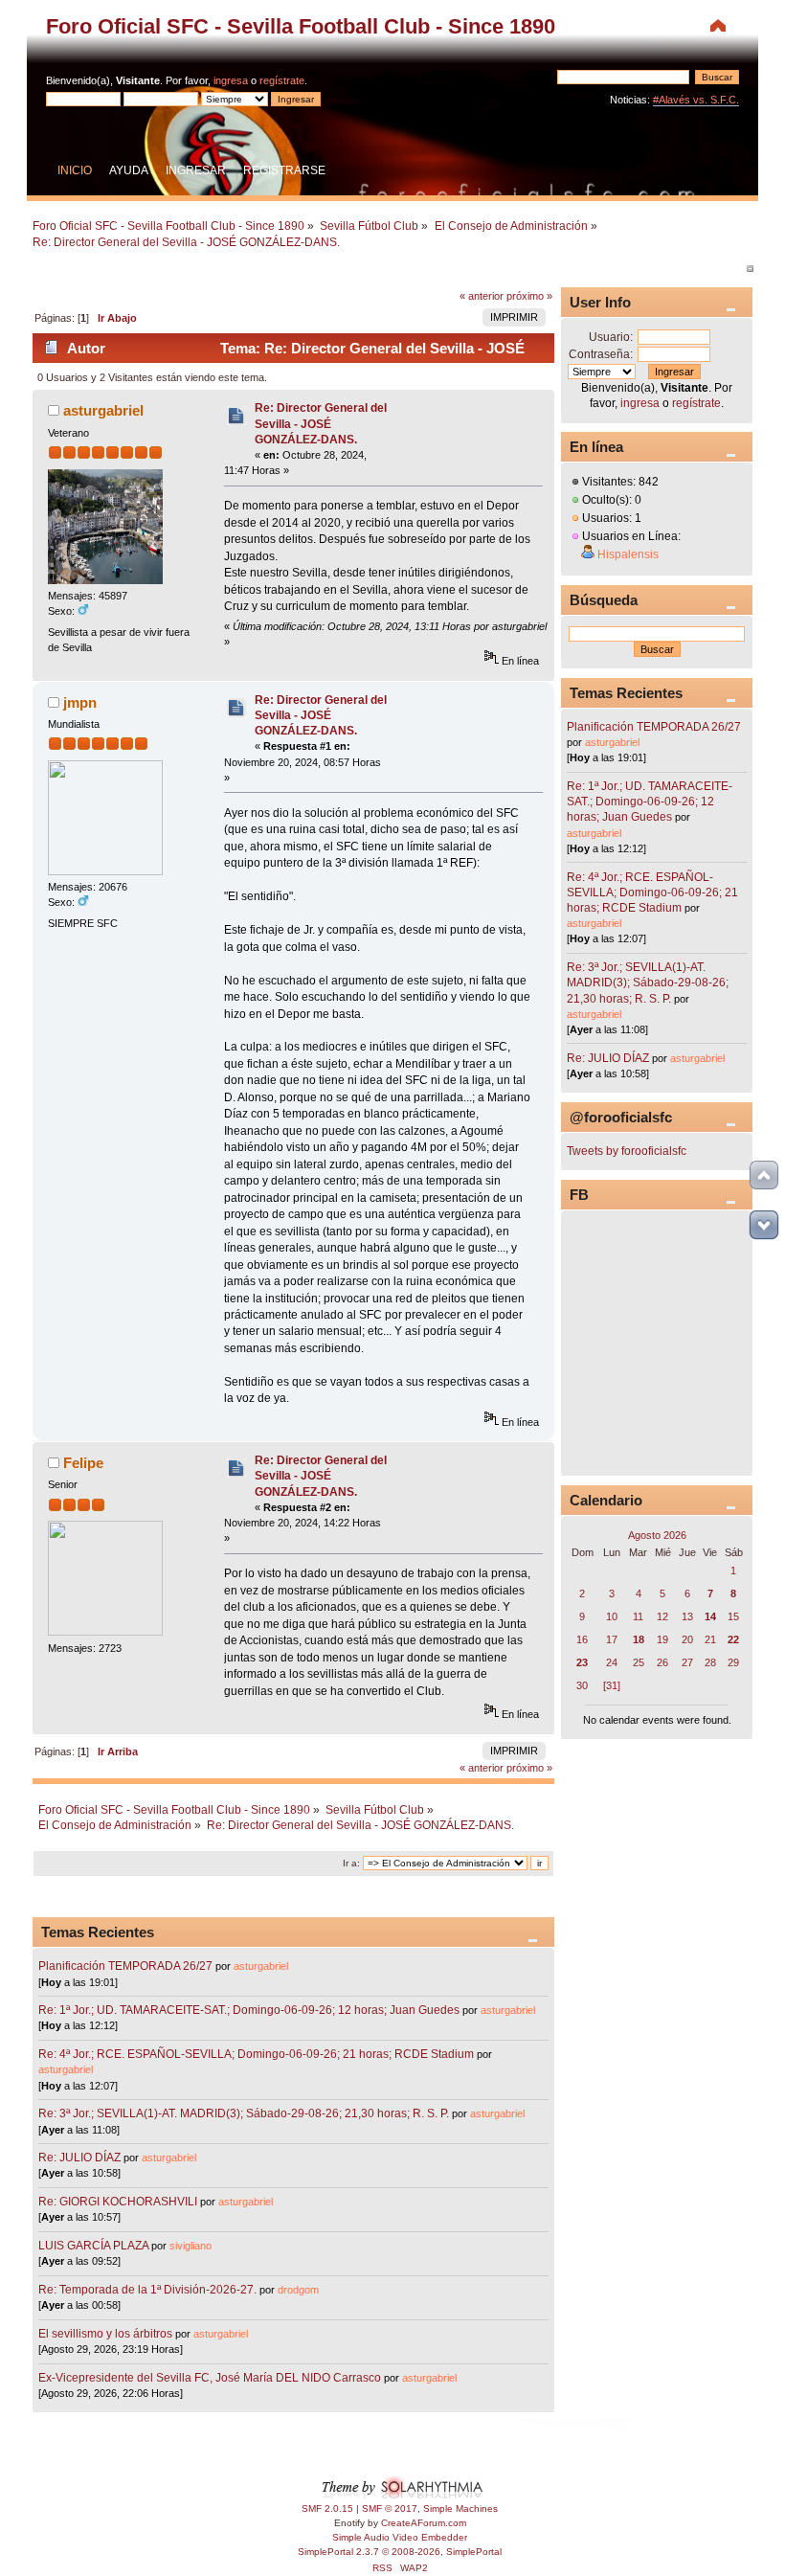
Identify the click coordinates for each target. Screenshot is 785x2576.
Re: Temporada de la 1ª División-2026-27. (147, 2290)
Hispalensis (628, 554)
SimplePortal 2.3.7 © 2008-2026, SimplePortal (400, 2552)
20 (687, 1639)
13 (687, 1616)
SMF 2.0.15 (327, 2508)
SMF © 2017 (390, 2508)
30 (582, 1685)
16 (582, 1639)
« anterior (482, 296)
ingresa (231, 80)
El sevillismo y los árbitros (105, 2334)
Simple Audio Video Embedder (400, 2537)
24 (612, 1662)
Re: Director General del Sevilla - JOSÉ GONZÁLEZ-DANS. (321, 423)
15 (733, 1616)
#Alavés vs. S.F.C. (696, 100)
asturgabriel (103, 410)
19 (662, 1639)
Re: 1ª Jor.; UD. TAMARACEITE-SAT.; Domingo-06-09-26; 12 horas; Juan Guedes (249, 2010)
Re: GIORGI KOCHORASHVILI (118, 2202)
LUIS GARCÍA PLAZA (93, 2246)
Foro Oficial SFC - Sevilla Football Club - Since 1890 (301, 26)
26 (662, 1662)
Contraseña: (601, 354)
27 (687, 1662)
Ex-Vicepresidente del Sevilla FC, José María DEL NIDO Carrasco (211, 2378)
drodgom (298, 2290)
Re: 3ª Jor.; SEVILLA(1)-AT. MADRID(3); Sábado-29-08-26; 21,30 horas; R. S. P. (244, 2113)
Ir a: (351, 1863)
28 (710, 1662)
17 (612, 1639)
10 (612, 1616)
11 (638, 1616)
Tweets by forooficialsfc (627, 1151)
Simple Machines (460, 2508)
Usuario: (611, 337)
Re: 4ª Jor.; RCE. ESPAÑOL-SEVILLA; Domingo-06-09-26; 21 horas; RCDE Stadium (256, 2054)
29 (733, 1662)
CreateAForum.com (424, 2523)
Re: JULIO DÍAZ (79, 2158)
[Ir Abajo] (764, 1225)
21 (710, 1639)
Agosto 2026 (657, 1535)
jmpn (80, 702)
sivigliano (191, 2246)
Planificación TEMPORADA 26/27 (125, 1966)
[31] (612, 1685)
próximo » (529, 296)
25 (639, 1662)
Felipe (83, 1463)
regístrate (282, 80)
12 (662, 1616)
